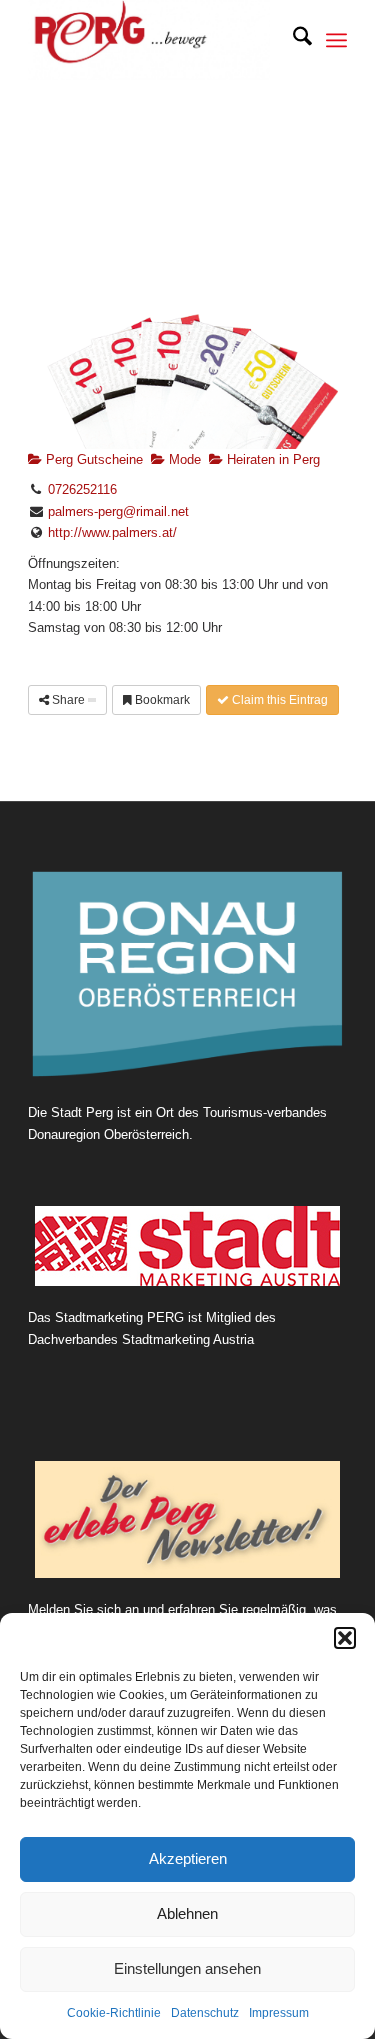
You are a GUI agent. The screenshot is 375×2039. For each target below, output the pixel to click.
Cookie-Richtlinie (114, 2013)
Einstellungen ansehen (187, 1968)
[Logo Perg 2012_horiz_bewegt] (155, 40)
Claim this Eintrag (278, 700)
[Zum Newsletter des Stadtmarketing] (187, 1519)
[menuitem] (292, 40)
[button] (345, 1638)
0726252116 (82, 489)
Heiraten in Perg (271, 459)
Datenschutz (205, 2013)
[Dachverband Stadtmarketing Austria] (187, 1246)
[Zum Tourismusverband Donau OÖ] (187, 974)
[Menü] (336, 40)
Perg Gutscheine (92, 459)
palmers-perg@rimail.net (118, 511)
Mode (183, 459)
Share (68, 700)
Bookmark (161, 700)
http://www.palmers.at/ (112, 532)
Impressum (279, 2013)
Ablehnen (187, 1913)
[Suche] (292, 40)
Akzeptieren (188, 1858)
